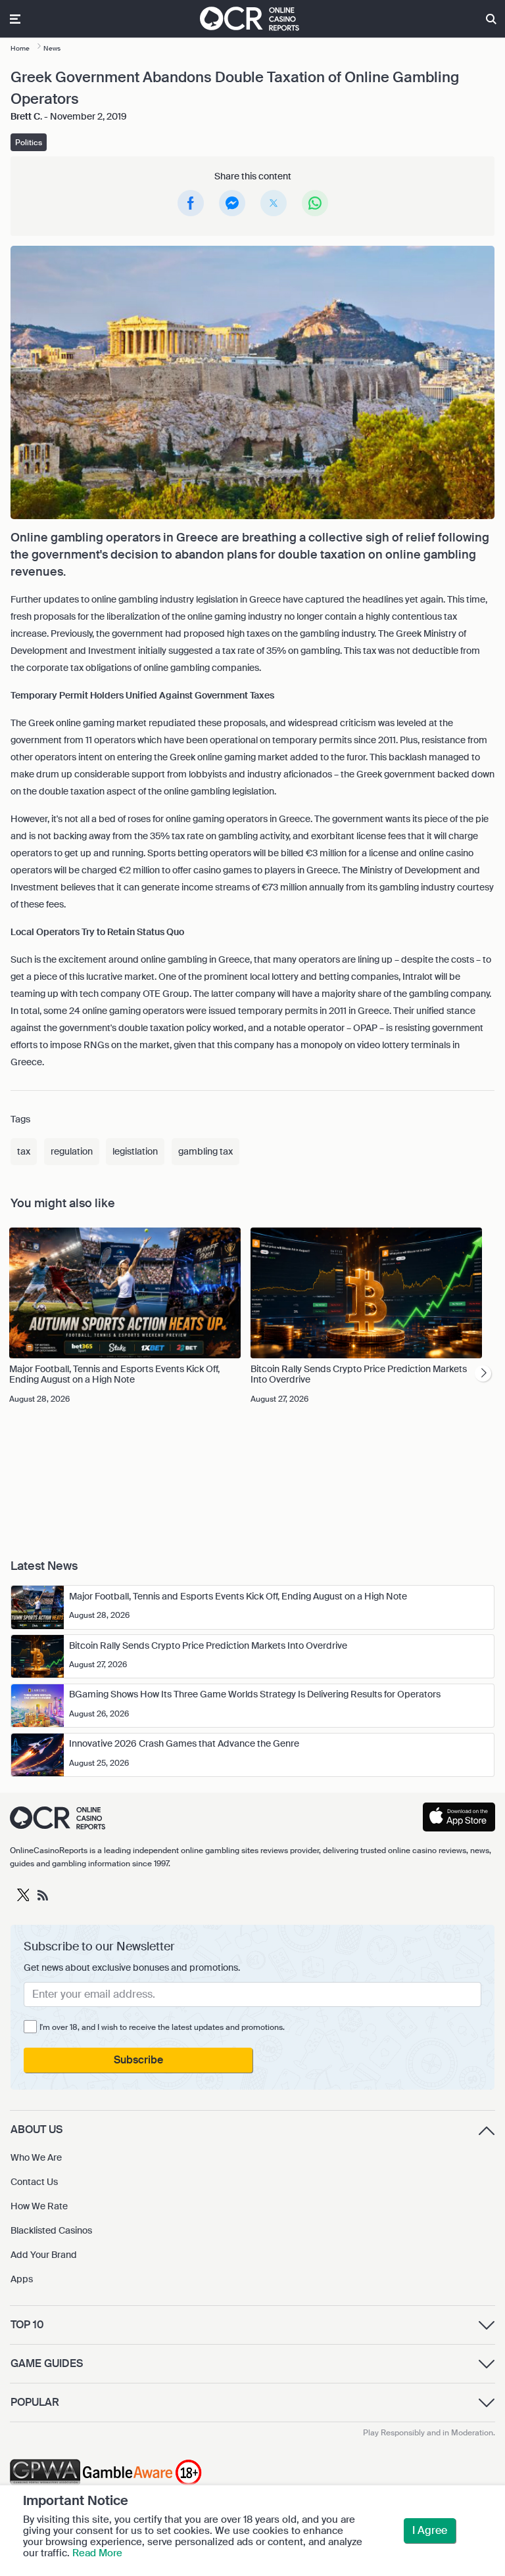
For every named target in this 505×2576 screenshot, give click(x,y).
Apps (22, 2279)
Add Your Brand (44, 2255)
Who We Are (36, 2157)
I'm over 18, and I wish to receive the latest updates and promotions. (162, 2027)
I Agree (430, 2530)
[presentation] (483, 1373)
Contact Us (34, 2182)
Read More (97, 2553)
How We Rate (39, 2206)
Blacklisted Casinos (51, 2230)
